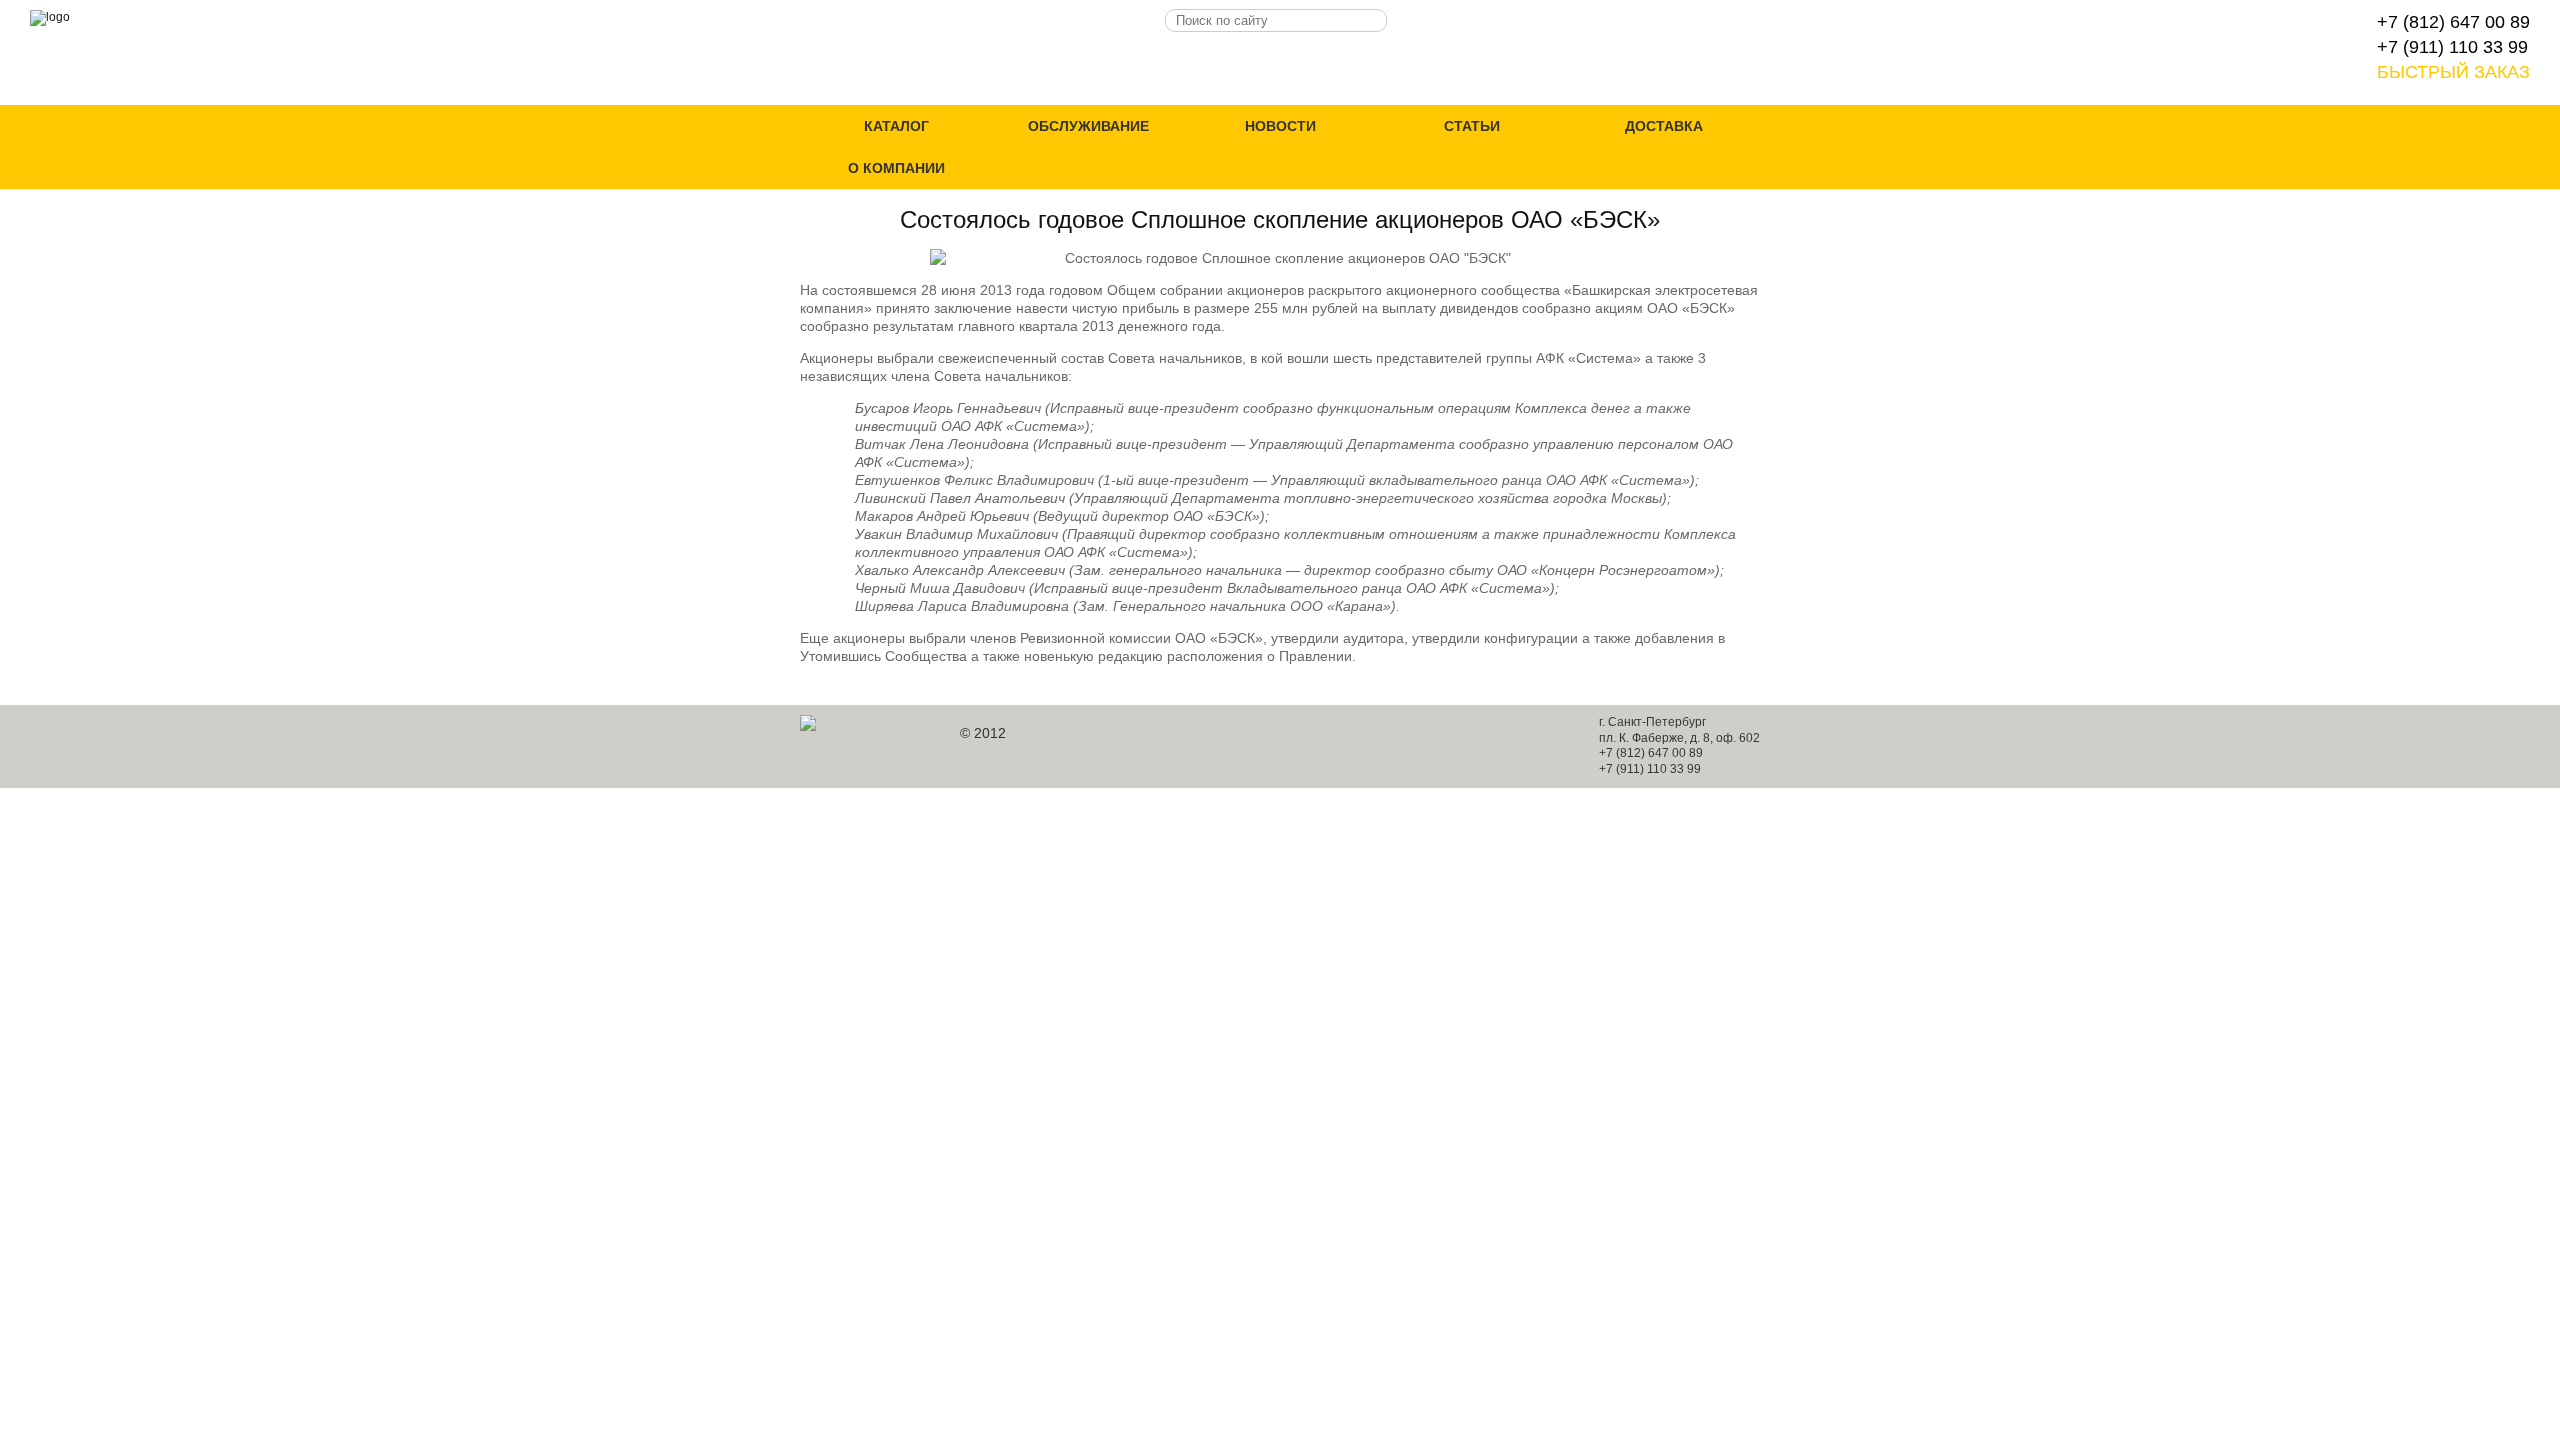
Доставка (1664, 126)
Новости (1280, 126)
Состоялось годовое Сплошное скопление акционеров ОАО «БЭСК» (1280, 219)
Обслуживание (1088, 126)
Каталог (896, 126)
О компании (896, 168)
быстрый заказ (2453, 72)
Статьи (1472, 126)
